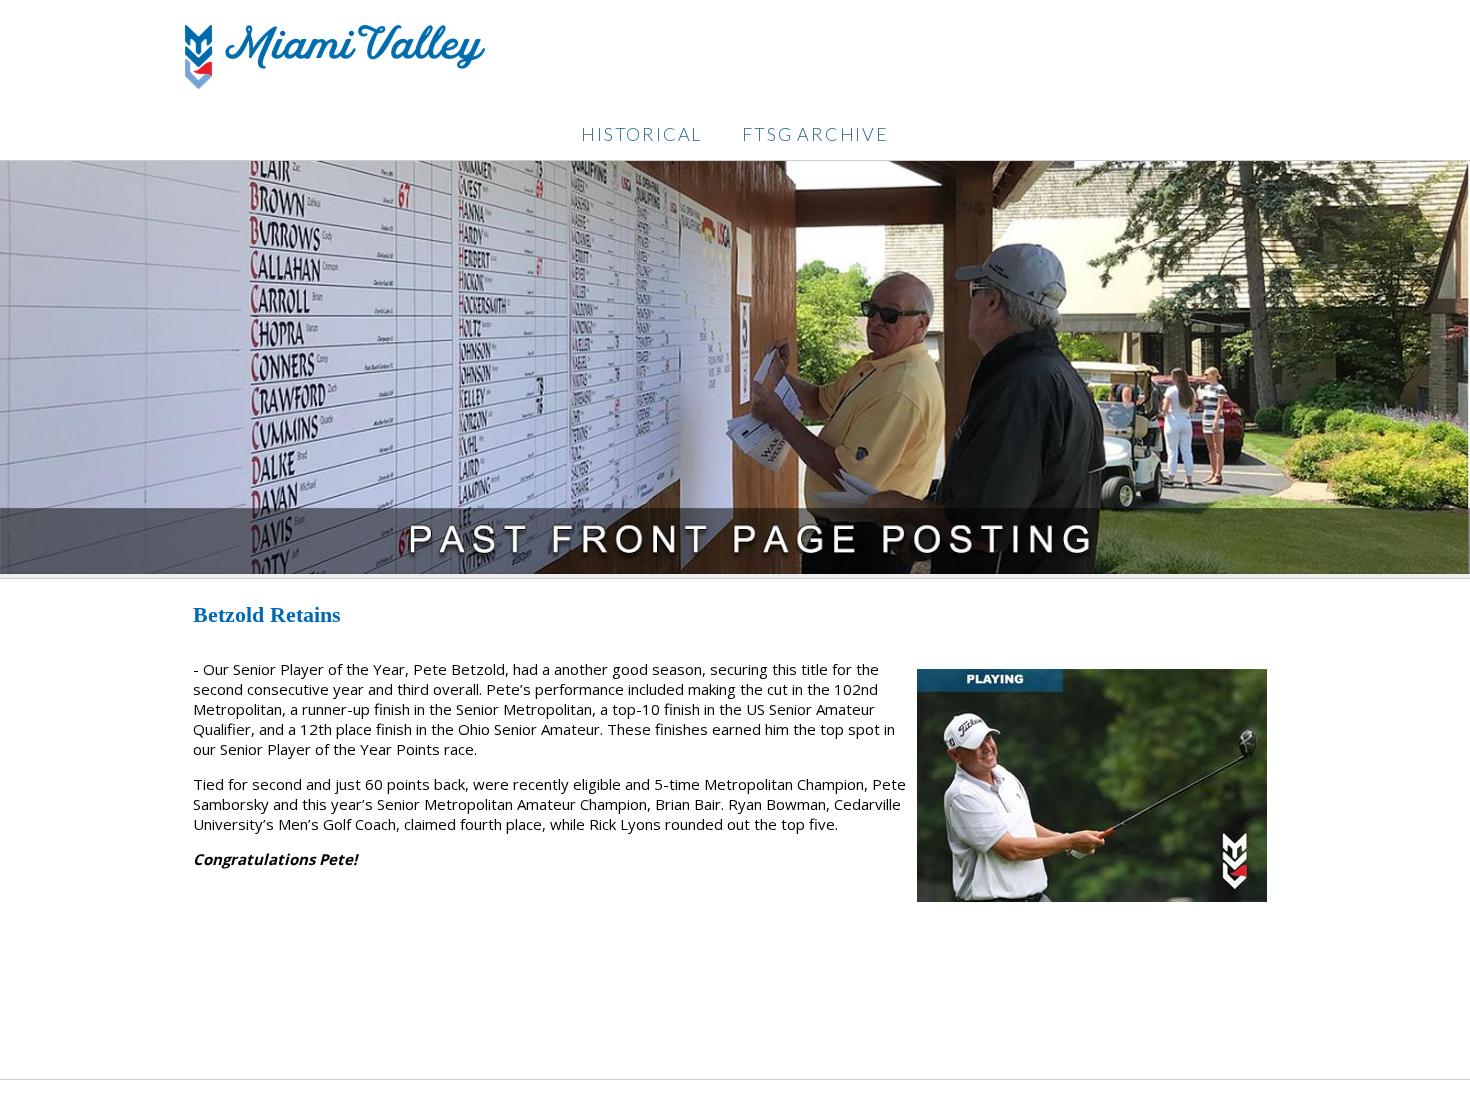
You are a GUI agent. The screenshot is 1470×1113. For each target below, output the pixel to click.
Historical (641, 134)
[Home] (335, 83)
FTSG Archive (815, 134)
